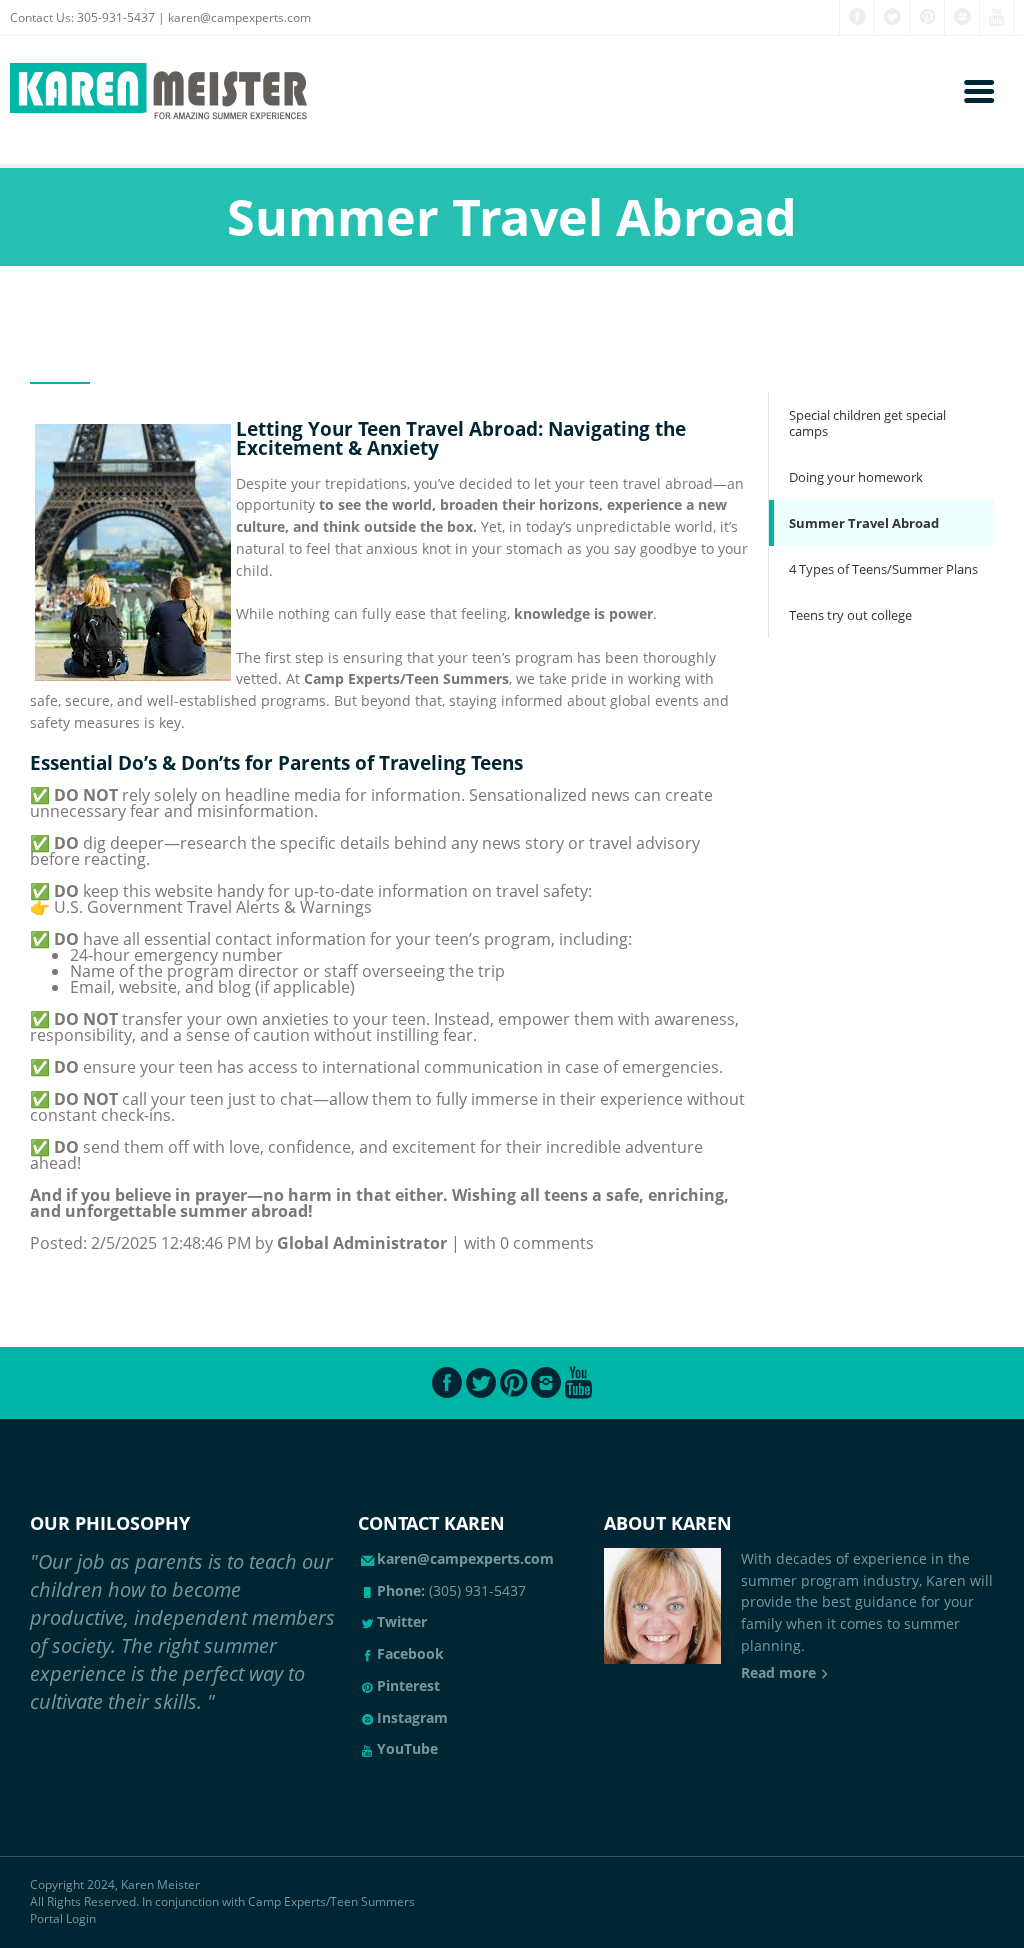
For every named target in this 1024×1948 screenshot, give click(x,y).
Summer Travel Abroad (864, 523)
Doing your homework (856, 477)
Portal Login (63, 1918)
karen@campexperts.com (239, 17)
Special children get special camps (867, 423)
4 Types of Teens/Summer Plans (883, 569)
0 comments (547, 1243)
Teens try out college (850, 615)
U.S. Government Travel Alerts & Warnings (213, 907)
